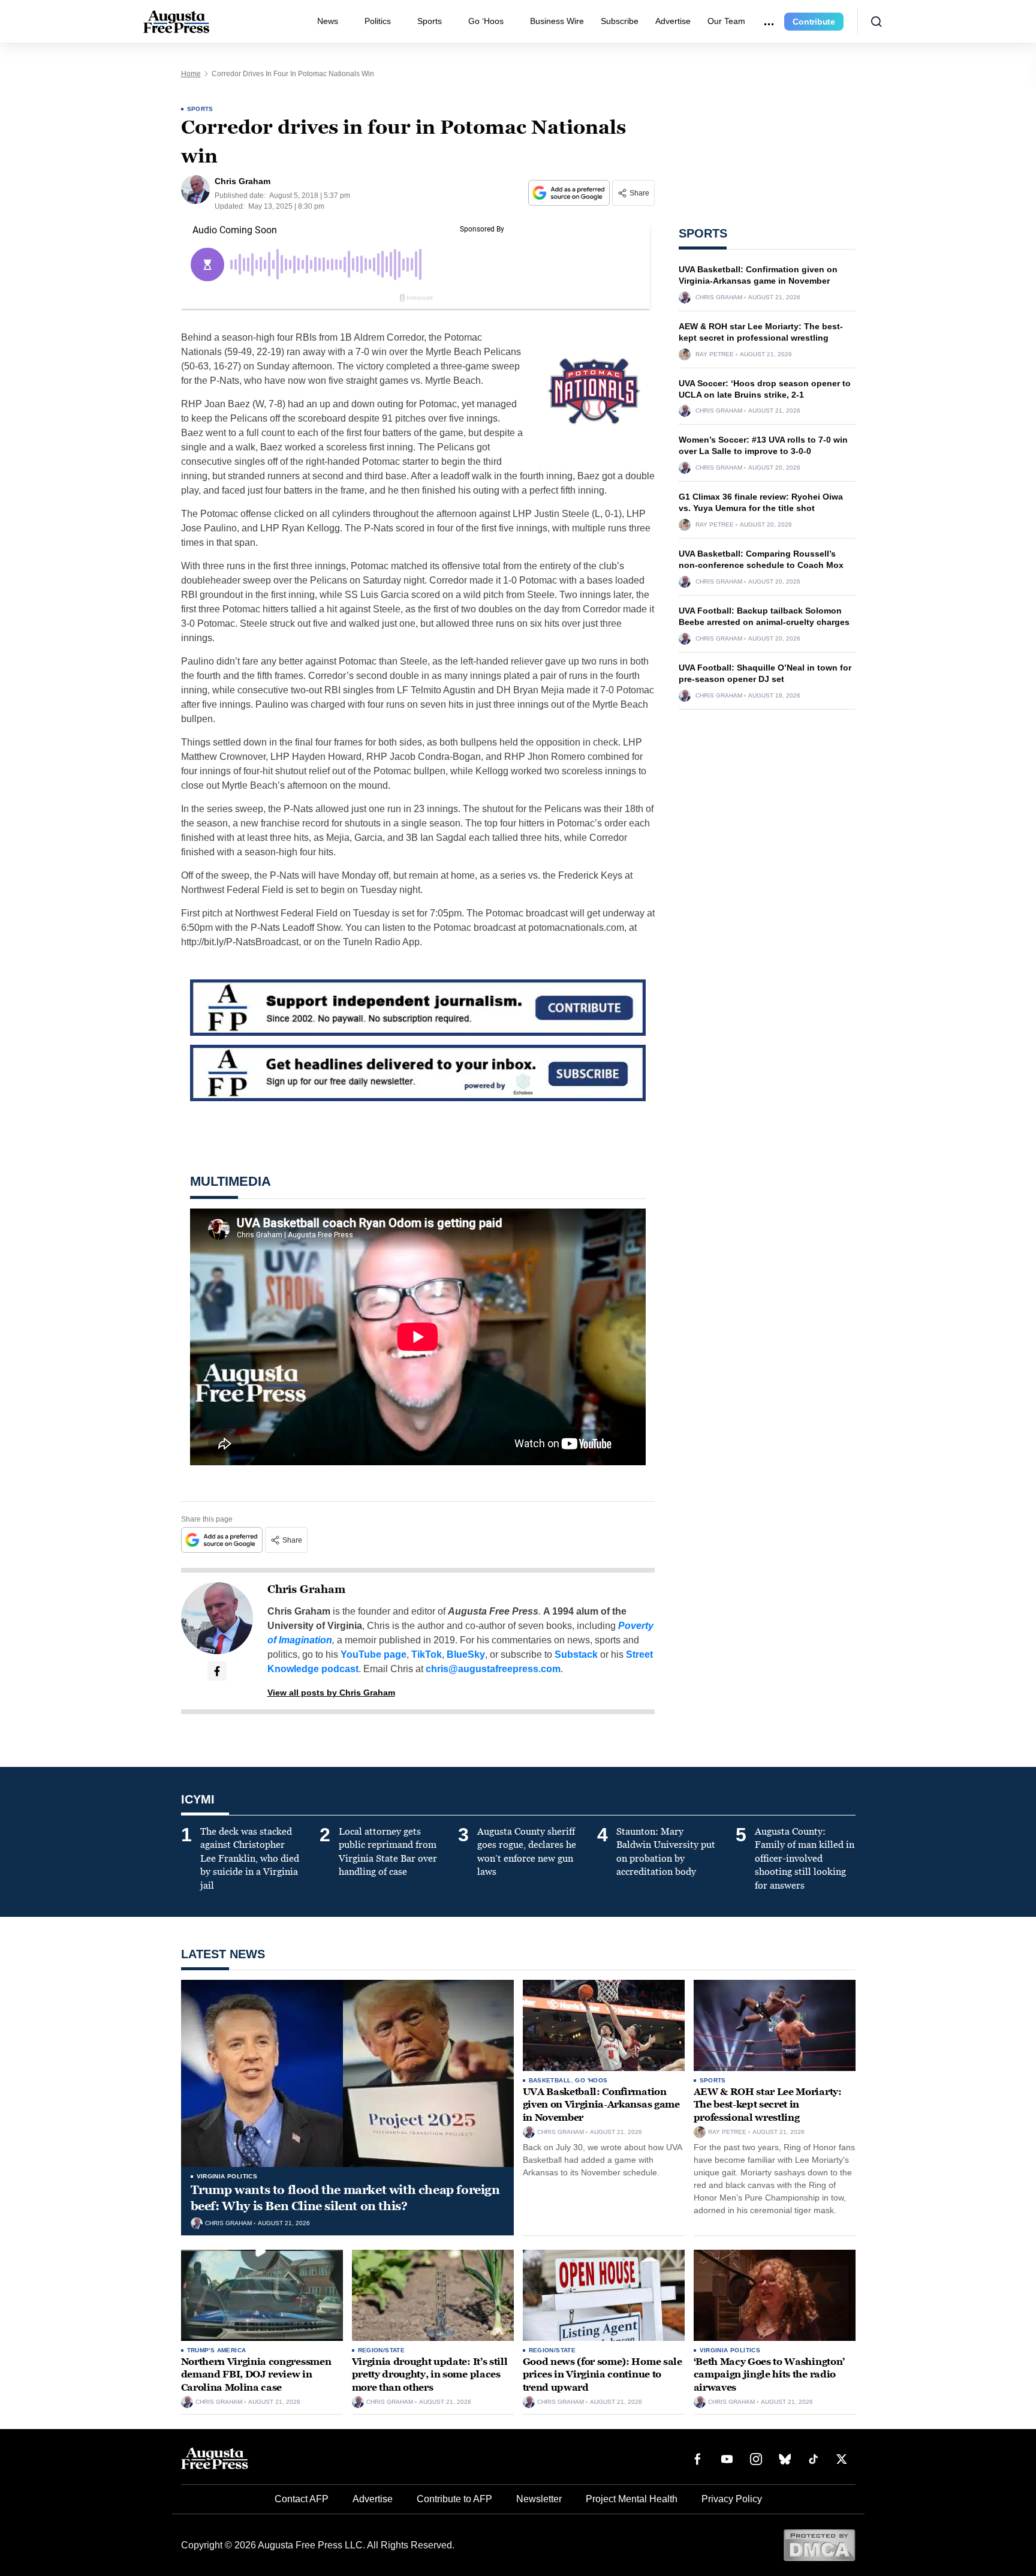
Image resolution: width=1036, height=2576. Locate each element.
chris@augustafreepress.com (493, 1669)
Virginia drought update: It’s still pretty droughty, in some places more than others (430, 2374)
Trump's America (217, 2350)
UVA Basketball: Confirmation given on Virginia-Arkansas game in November (601, 2105)
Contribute (814, 22)
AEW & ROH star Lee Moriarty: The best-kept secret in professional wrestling (768, 2105)
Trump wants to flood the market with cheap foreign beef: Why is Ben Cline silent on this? (345, 2198)
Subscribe (620, 21)
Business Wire (557, 21)
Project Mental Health (632, 2499)
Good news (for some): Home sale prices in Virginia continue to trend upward (603, 2374)
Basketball (550, 2080)
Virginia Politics (227, 2176)
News (328, 21)
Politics (378, 21)
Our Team (726, 21)
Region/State (382, 2350)
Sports (430, 21)
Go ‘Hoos (486, 21)
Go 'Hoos (591, 2080)
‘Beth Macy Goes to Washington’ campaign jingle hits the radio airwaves (769, 2374)
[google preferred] (570, 193)
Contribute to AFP (454, 2499)
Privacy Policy (732, 2499)
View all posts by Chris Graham (331, 1693)
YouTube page (374, 1654)
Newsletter (539, 2499)
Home (191, 74)
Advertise (673, 21)
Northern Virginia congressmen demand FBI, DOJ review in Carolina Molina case (256, 2374)
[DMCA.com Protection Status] (819, 2545)
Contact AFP (302, 2499)
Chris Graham (306, 1589)
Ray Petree (715, 354)
